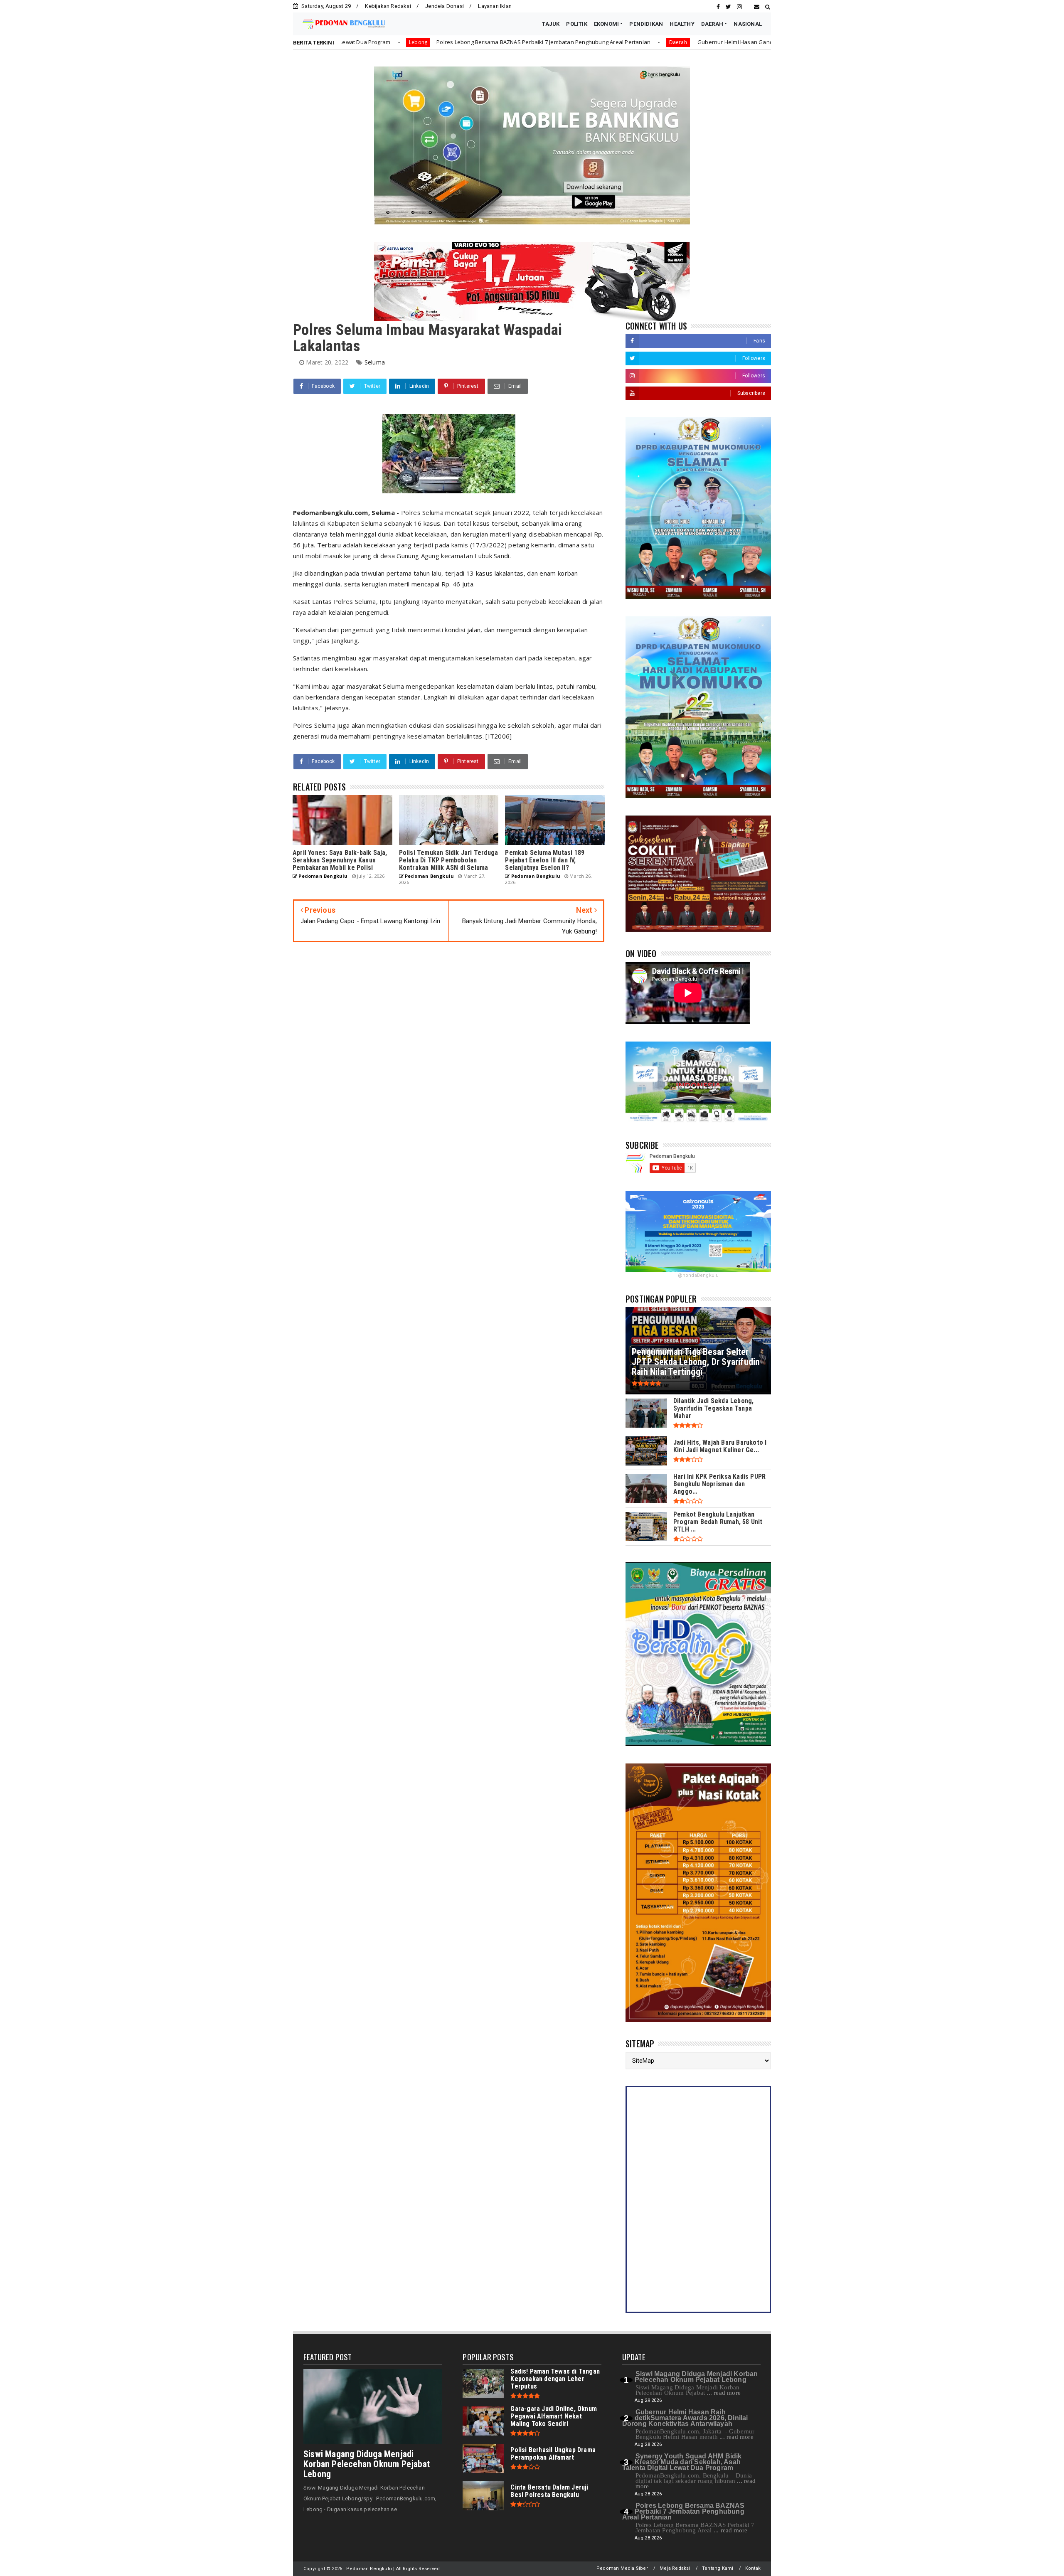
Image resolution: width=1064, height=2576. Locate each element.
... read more (724, 2393)
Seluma (375, 362)
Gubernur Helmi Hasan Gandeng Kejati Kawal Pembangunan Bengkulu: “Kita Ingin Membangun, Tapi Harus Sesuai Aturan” (649, 42)
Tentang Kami (718, 2568)
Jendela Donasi (445, 6)
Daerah (472, 42)
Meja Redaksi (675, 2568)
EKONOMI (606, 24)
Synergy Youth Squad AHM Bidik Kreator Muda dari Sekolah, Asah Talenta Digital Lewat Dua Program (682, 2462)
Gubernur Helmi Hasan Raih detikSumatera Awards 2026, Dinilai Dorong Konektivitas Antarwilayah (685, 2418)
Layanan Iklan (495, 6)
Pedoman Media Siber (622, 2568)
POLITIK (576, 24)
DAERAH (712, 24)
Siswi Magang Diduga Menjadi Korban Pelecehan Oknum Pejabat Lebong (367, 2464)
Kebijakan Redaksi (388, 6)
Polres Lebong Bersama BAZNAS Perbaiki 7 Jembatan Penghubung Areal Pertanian (683, 2511)
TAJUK (551, 24)
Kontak (753, 2568)
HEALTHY (682, 24)
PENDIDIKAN (646, 24)
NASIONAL (748, 24)
